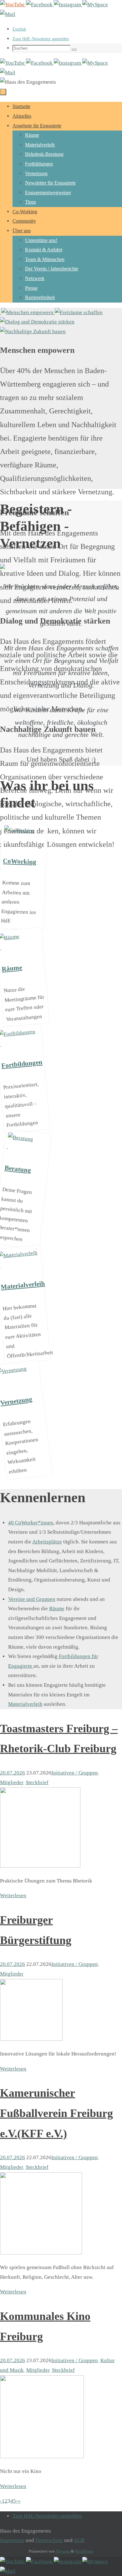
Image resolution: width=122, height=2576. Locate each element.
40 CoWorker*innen (31, 1523)
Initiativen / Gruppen (75, 1773)
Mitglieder (12, 1782)
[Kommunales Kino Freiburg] (42, 2457)
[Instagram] (68, 5)
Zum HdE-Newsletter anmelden (41, 39)
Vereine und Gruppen (32, 1599)
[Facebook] (40, 5)
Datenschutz (49, 2540)
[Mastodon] (95, 5)
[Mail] (8, 14)
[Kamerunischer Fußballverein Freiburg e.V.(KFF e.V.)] (41, 2253)
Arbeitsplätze (47, 1542)
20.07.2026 (13, 1773)
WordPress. (84, 2551)
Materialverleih (25, 1704)
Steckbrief (37, 1782)
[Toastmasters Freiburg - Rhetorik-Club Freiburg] (40, 1866)
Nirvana (63, 2551)
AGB (79, 2540)
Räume (57, 1609)
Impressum (12, 2540)
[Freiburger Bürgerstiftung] (31, 2039)
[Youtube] (13, 5)
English (19, 29)
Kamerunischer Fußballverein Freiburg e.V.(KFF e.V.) (56, 2113)
